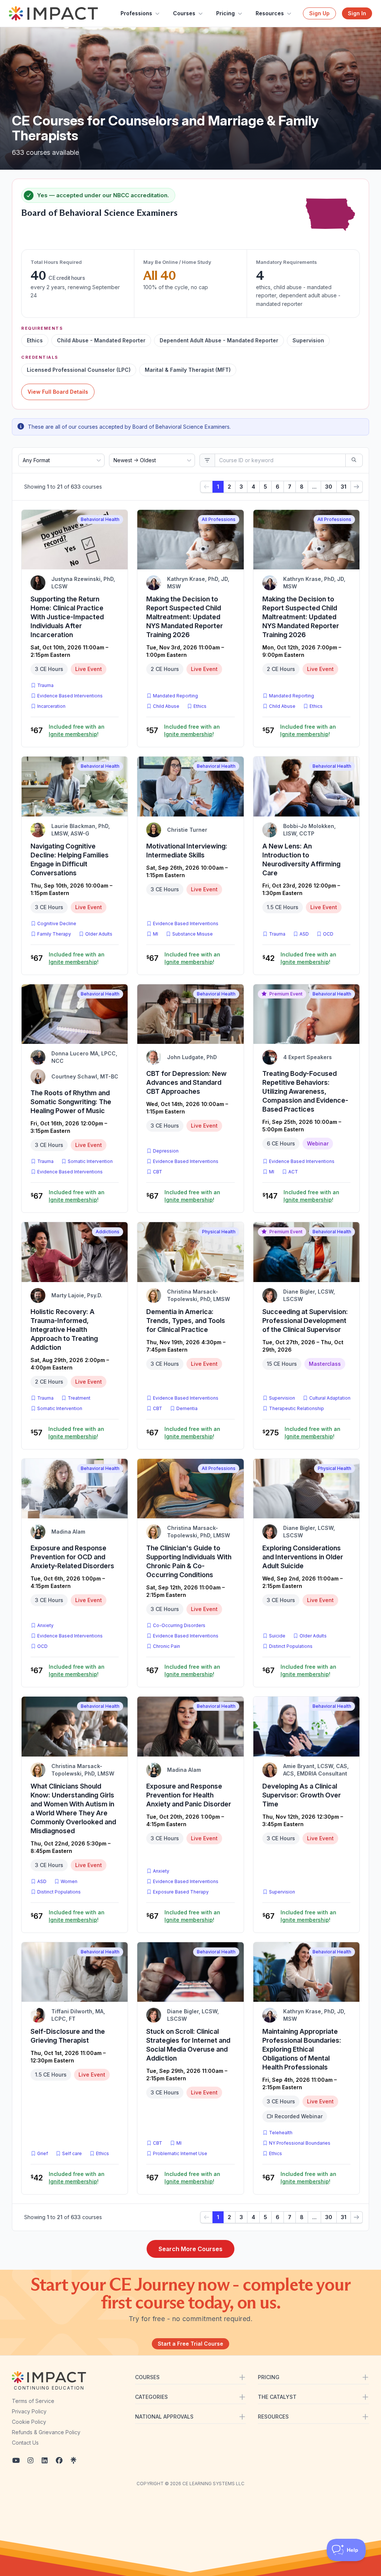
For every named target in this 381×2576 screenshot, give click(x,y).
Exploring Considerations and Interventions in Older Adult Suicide (303, 1557)
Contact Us (25, 2443)
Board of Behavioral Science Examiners (99, 213)
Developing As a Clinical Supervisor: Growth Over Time (302, 1795)
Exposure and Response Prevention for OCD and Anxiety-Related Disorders (72, 1557)
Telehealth (281, 2133)
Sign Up (319, 13)
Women (69, 1881)
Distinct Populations (291, 1646)
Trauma (45, 685)
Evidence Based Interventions (70, 696)
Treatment (79, 1398)
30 (329, 487)
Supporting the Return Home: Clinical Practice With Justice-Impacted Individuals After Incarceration (67, 617)
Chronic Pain (167, 1646)
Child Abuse (166, 706)
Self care (72, 2153)
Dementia (187, 1408)
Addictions (108, 1232)
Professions (136, 13)
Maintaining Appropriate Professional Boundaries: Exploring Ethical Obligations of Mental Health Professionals (302, 2049)
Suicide (277, 1636)
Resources (270, 13)
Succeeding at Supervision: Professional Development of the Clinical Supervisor (305, 1321)
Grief (43, 2153)
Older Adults (99, 934)
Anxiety (45, 1625)
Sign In (357, 13)
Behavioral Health (100, 519)
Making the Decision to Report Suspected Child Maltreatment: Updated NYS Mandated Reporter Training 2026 (185, 617)
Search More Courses (190, 2249)
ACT (295, 1172)
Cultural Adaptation (330, 1398)
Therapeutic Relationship (297, 1408)
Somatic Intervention (90, 1161)
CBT (159, 1172)
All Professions (219, 519)
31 (344, 487)
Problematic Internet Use (180, 2153)
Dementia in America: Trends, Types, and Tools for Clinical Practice (186, 1321)
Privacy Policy (29, 2411)
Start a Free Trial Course (190, 2344)
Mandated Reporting (175, 696)
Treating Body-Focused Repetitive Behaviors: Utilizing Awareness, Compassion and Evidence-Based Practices (305, 1091)
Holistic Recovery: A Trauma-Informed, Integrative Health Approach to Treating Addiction (64, 1329)
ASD (306, 934)
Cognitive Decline (57, 923)
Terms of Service (33, 2401)
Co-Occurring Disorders (179, 1625)
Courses (184, 13)
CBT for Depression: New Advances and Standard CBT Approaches (186, 1082)
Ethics (200, 706)
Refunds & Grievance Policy (46, 2432)
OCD (330, 934)
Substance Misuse (193, 934)
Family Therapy (54, 934)
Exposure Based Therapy (181, 1892)
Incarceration (51, 706)
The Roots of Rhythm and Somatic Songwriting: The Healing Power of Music (71, 1102)
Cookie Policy (29, 2422)
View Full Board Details (58, 392)
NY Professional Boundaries (300, 2143)
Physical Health (219, 1232)
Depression (166, 1151)
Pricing (225, 13)
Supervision (282, 1398)
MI (157, 934)
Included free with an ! (77, 730)
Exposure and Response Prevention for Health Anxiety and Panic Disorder (189, 1795)
